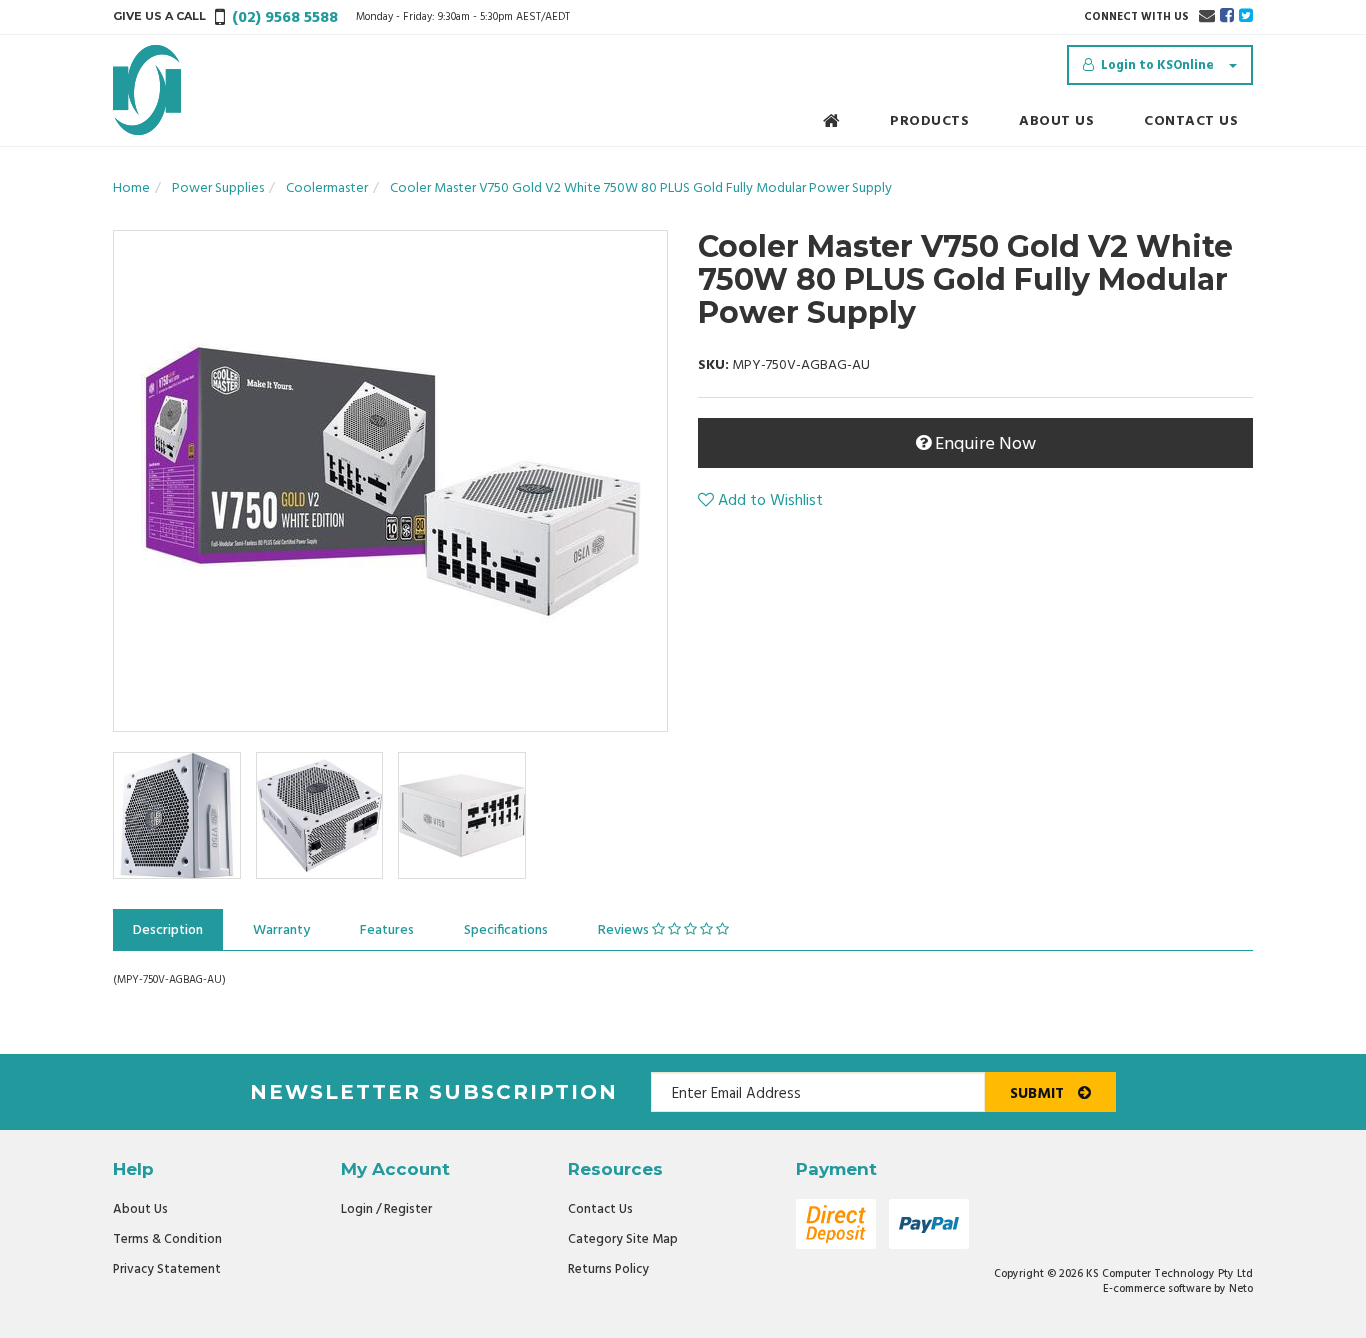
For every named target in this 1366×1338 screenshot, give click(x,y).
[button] (760, 501)
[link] (1227, 17)
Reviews (625, 930)
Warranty (281, 930)
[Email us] (1207, 17)
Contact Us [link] (600, 1209)
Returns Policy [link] (608, 1269)
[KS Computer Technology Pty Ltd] (147, 90)
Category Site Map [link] (623, 1239)
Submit (1039, 1094)
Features (387, 930)
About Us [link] (140, 1209)
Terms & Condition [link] (167, 1239)
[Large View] (177, 816)
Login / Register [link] (386, 1209)
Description (168, 930)
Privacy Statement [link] (167, 1269)
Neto (1241, 1289)
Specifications (506, 930)
